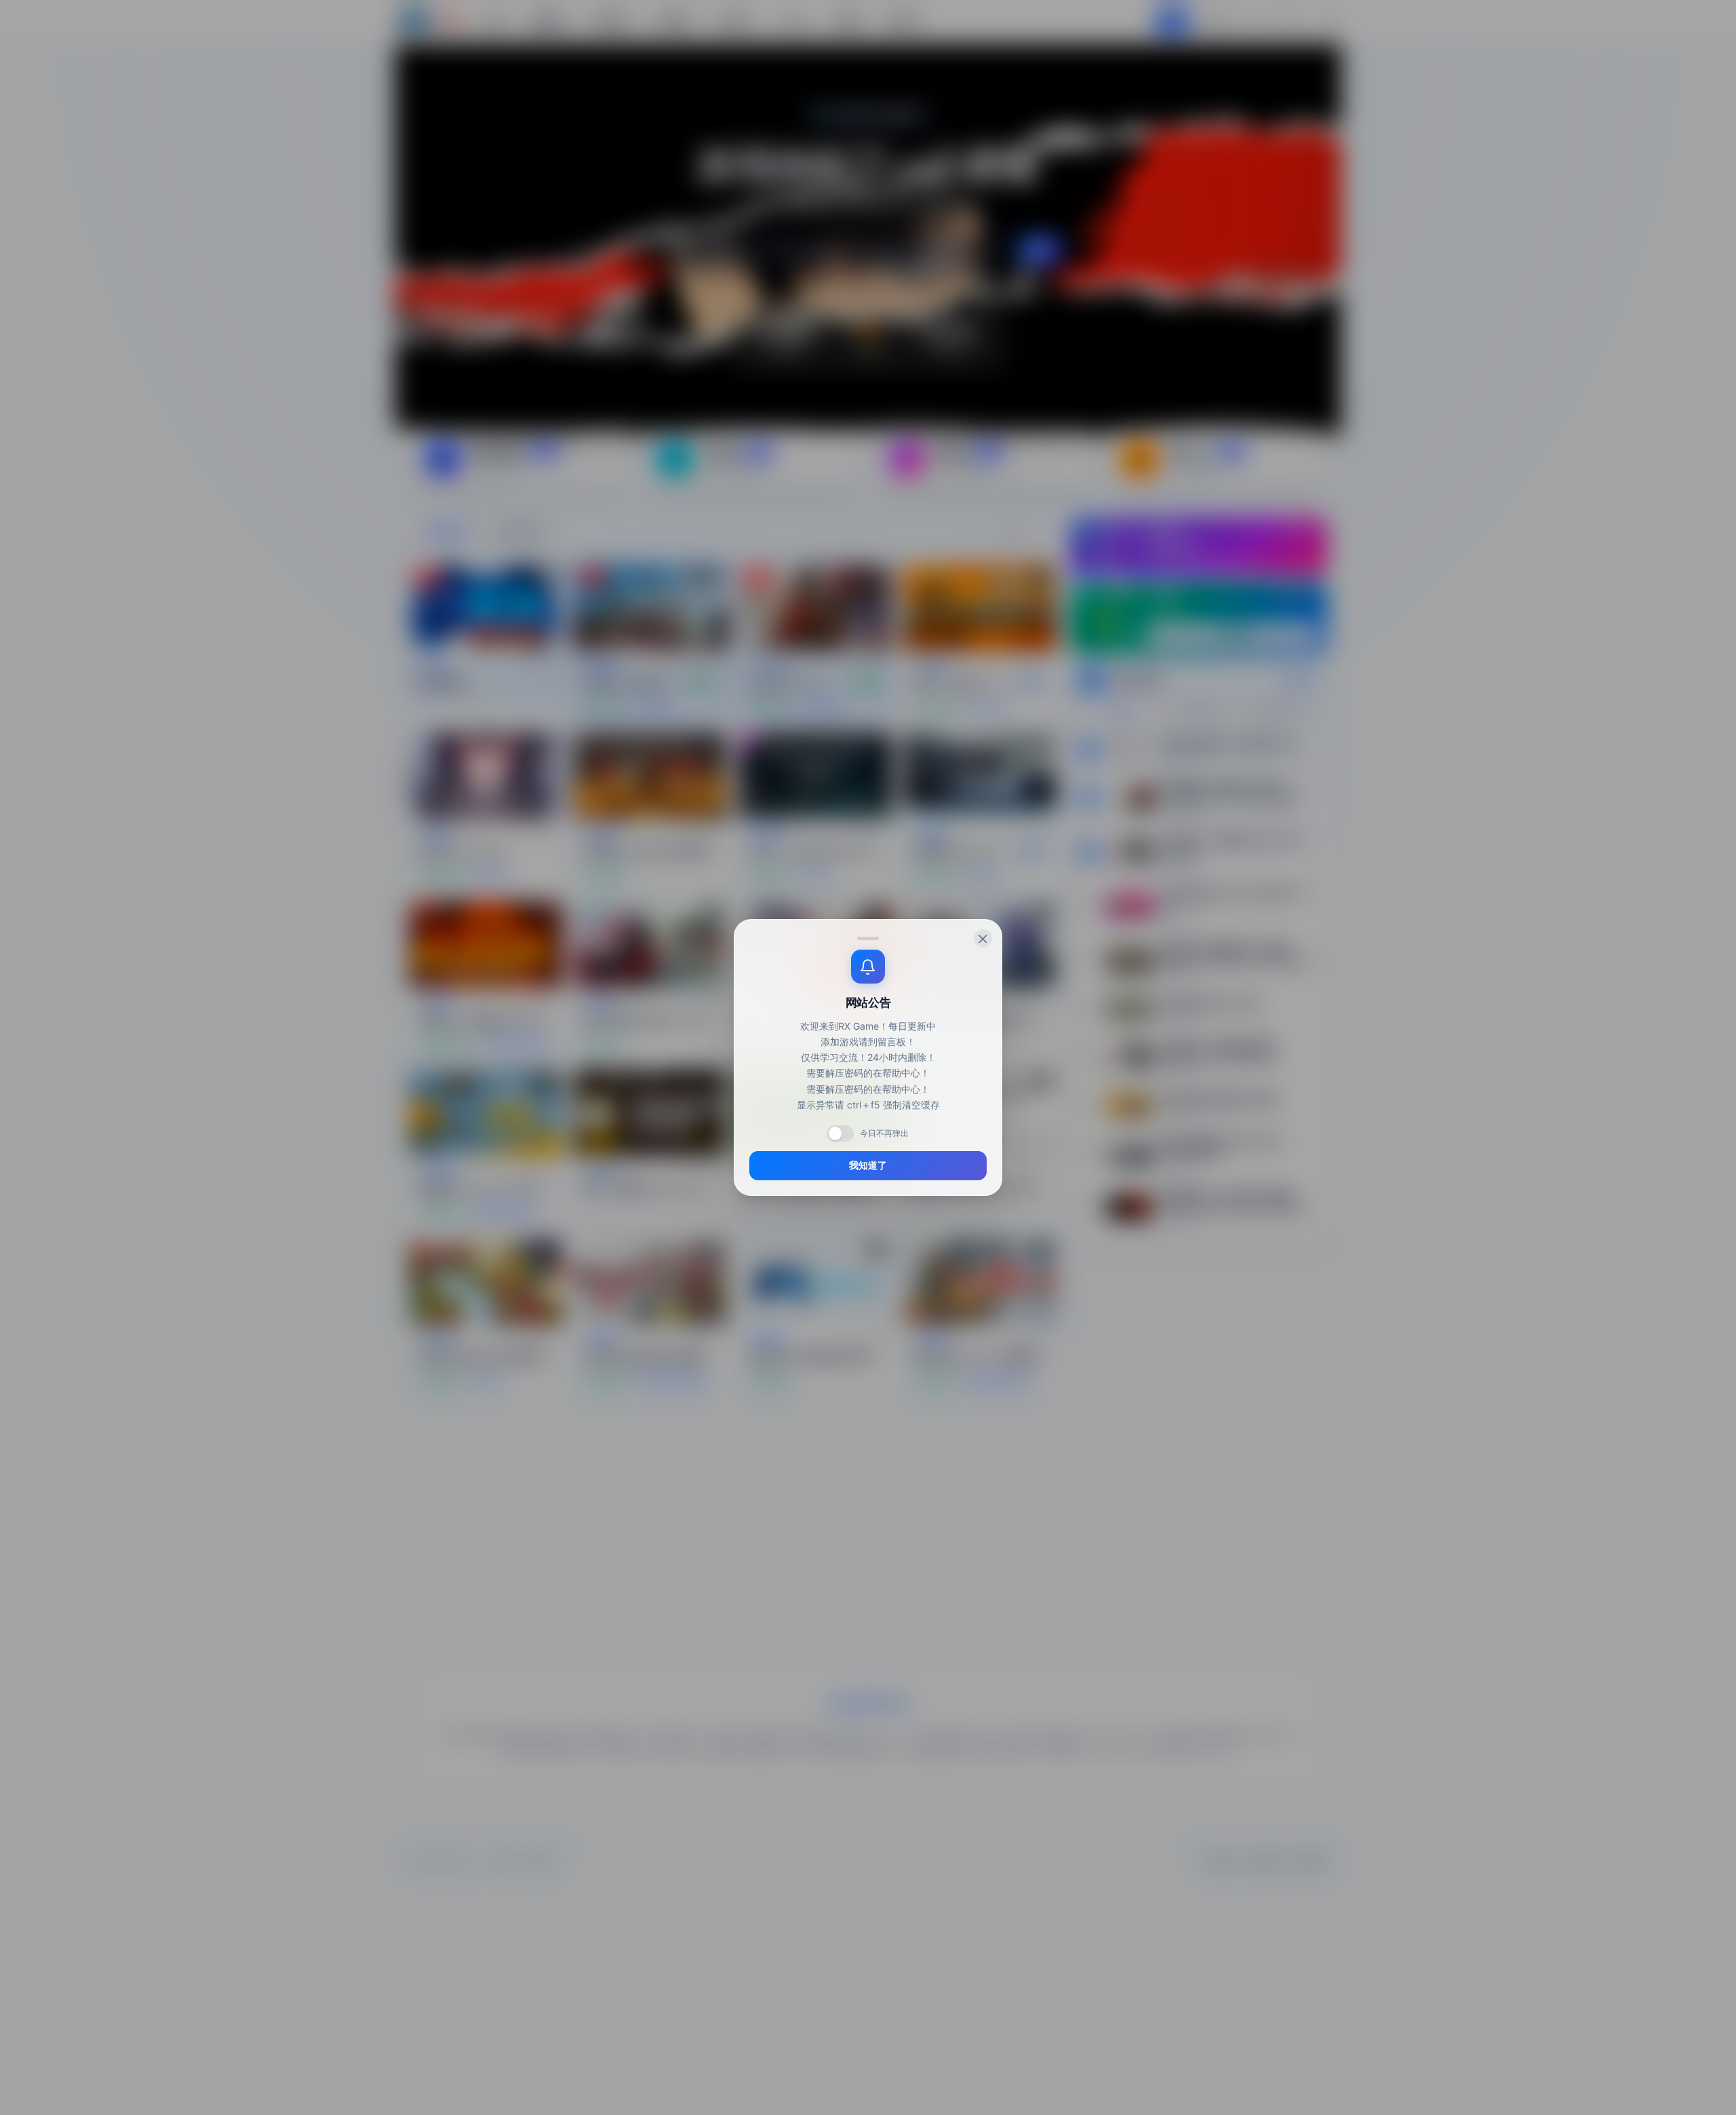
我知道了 (868, 1165)
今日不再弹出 (884, 1133)
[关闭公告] (983, 938)
